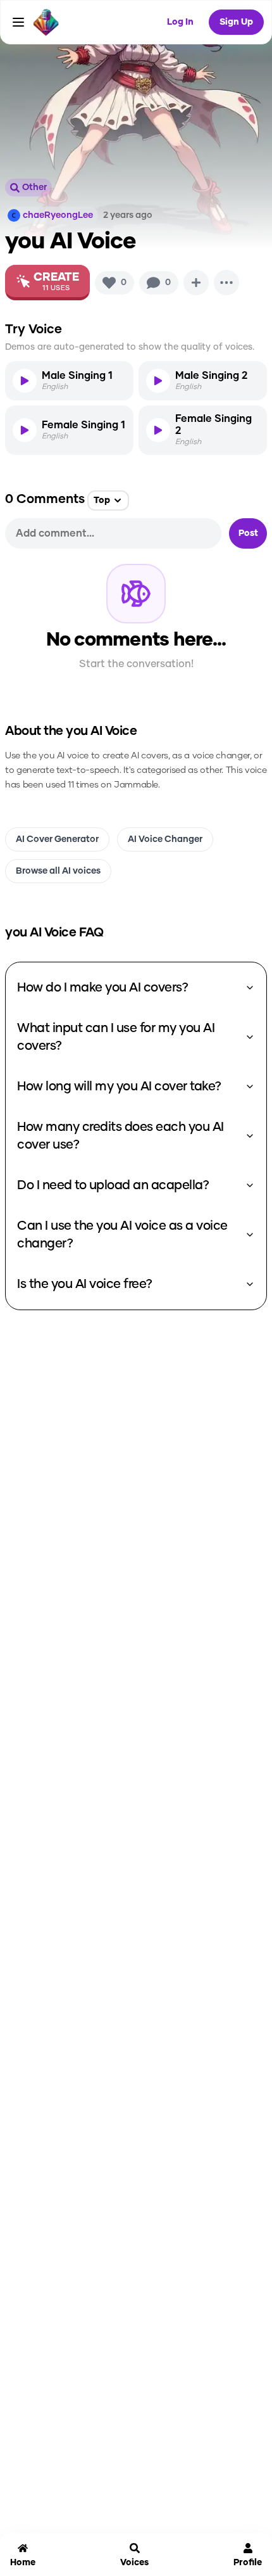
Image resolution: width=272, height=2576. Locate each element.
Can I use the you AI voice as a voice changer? (122, 1235)
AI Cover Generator (57, 839)
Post (248, 533)
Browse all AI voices (58, 871)
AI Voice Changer (165, 839)
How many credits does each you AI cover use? (121, 1136)
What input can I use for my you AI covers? (116, 1037)
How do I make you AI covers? (102, 988)
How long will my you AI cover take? (119, 1087)
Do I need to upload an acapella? (113, 1185)
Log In (180, 22)
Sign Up (236, 22)
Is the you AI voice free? (85, 1284)
